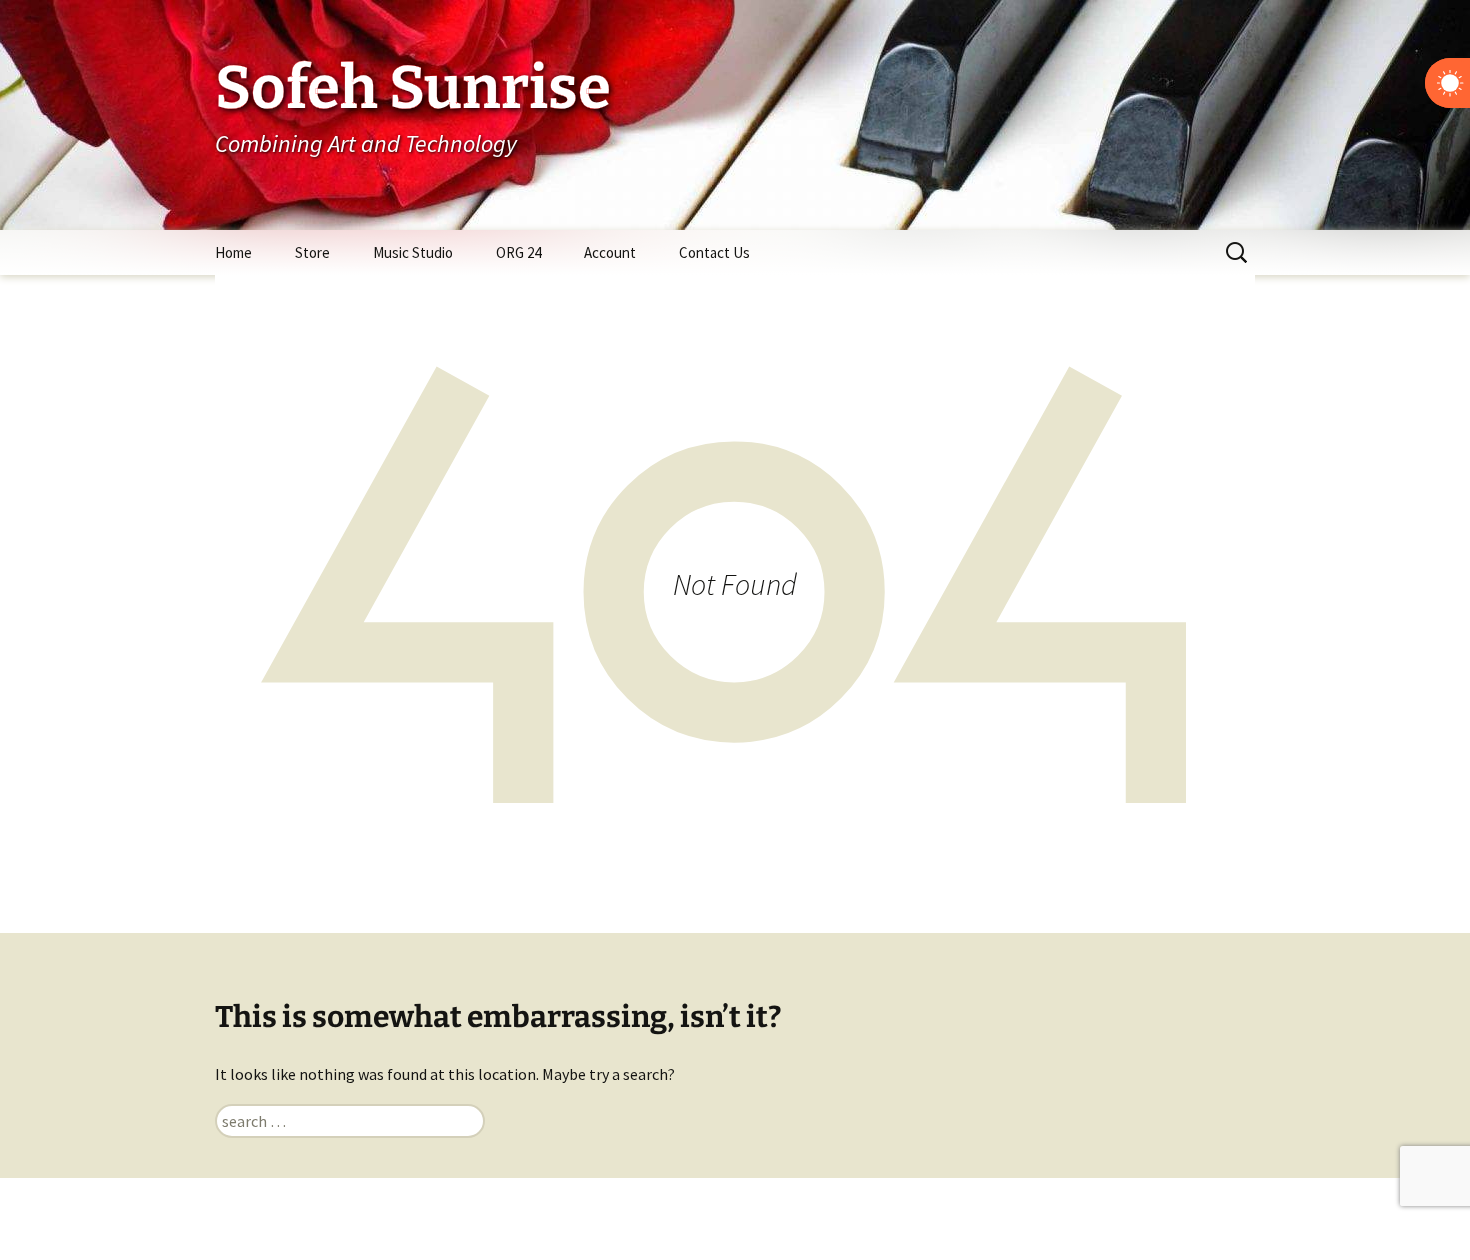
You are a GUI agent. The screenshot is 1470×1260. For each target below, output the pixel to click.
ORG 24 (518, 252)
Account (610, 252)
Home (233, 252)
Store (312, 252)
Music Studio (413, 252)
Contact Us (714, 252)
